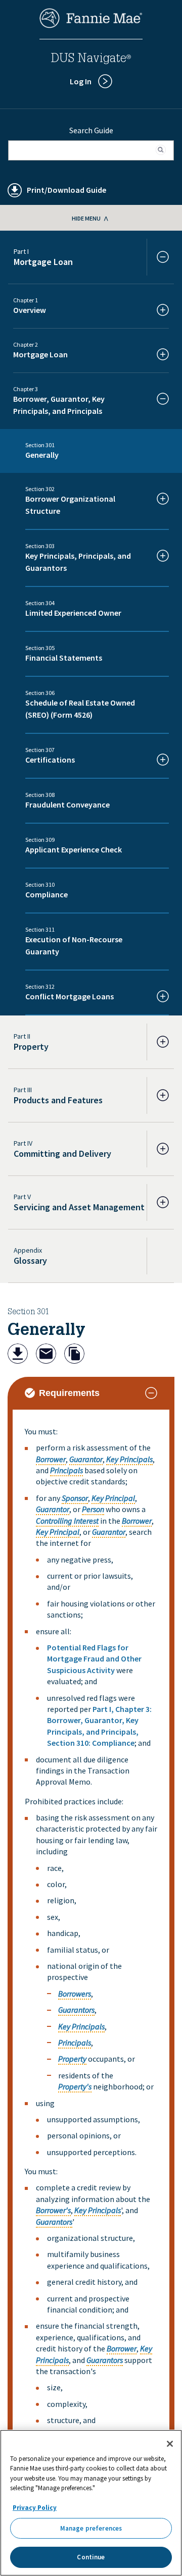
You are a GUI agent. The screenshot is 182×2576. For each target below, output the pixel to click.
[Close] (170, 2444)
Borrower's (53, 2210)
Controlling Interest (67, 1521)
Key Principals (129, 1459)
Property (72, 2059)
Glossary (30, 1260)
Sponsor (75, 1498)
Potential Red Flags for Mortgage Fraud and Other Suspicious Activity (94, 1659)
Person (93, 1509)
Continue (91, 2557)
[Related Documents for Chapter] (74, 1355)
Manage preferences (91, 2528)
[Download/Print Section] (18, 1355)
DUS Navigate (91, 60)
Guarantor (86, 1459)
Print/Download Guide (66, 190)
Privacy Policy (35, 2508)
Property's (75, 2086)
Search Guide (91, 130)
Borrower (51, 1459)
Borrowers (75, 1994)
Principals (66, 1470)
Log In (81, 81)
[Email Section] (46, 1355)
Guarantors (76, 2010)
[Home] (91, 25)
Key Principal (113, 1498)
